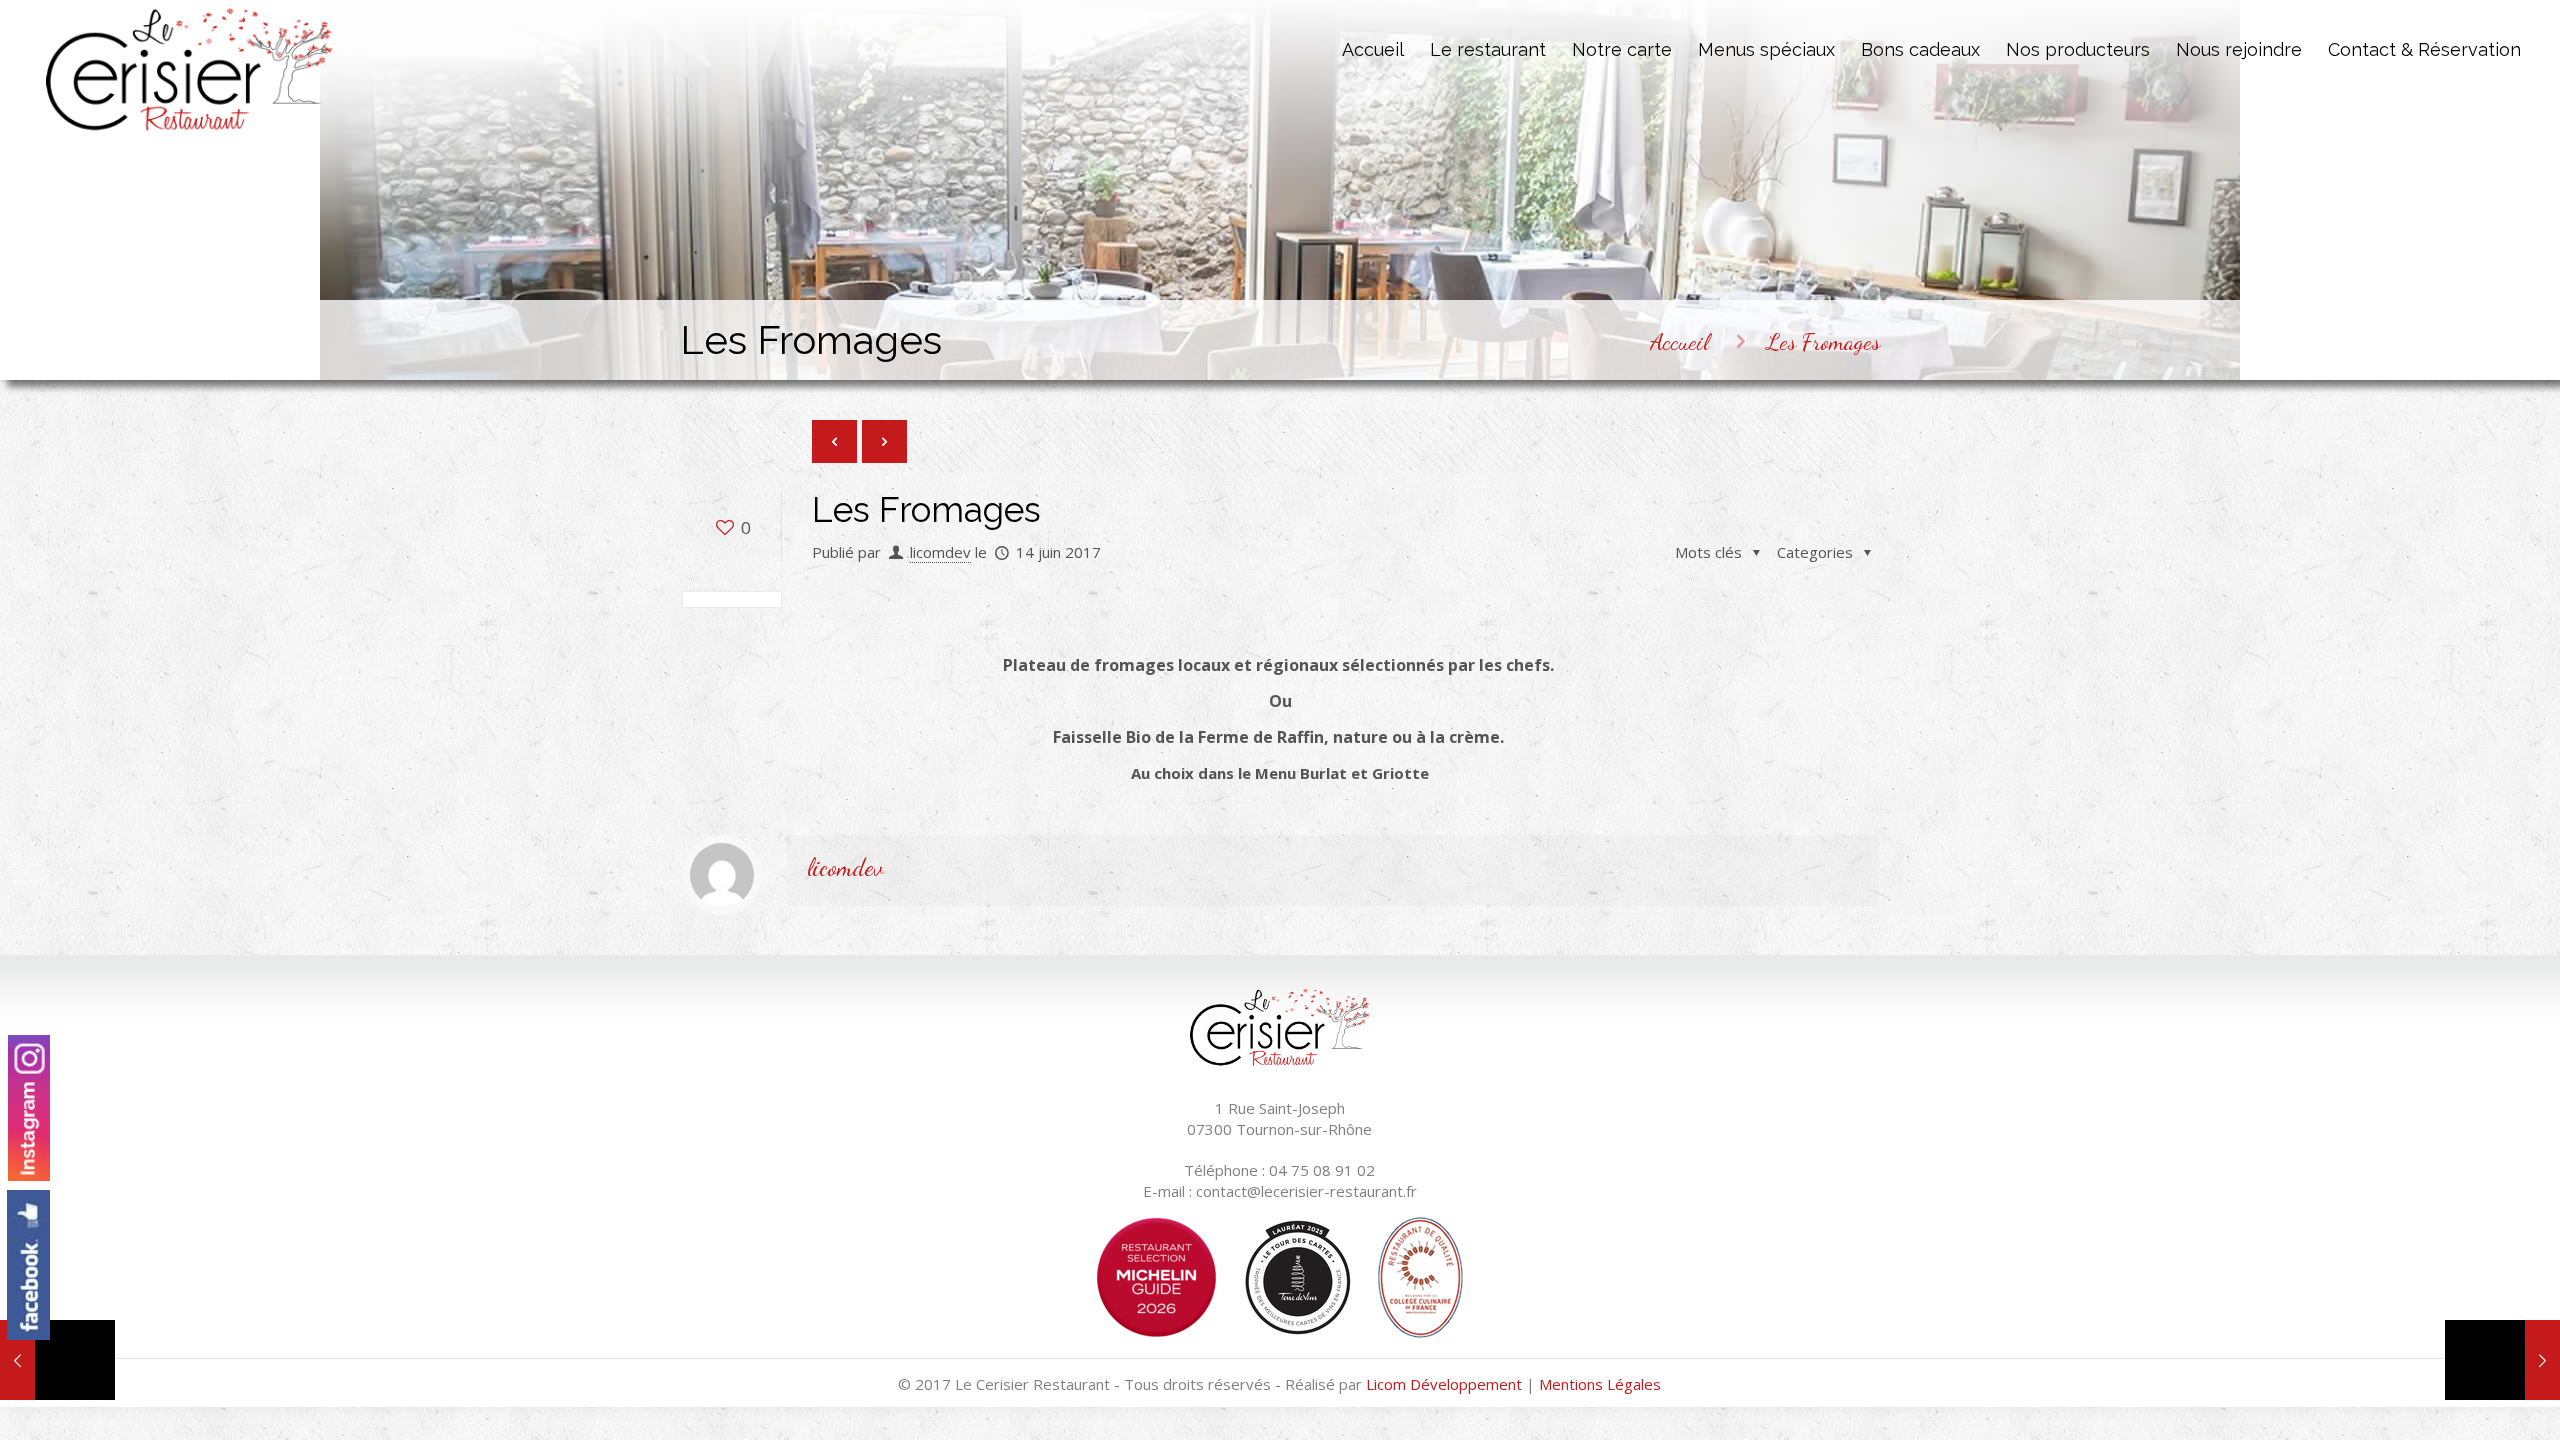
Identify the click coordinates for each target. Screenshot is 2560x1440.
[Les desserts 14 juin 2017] (2502, 1360)
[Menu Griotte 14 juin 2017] (57, 1360)
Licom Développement (1444, 1384)
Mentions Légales (1600, 1384)
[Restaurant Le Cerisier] (190, 70)
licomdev (940, 552)
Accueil (1679, 341)
